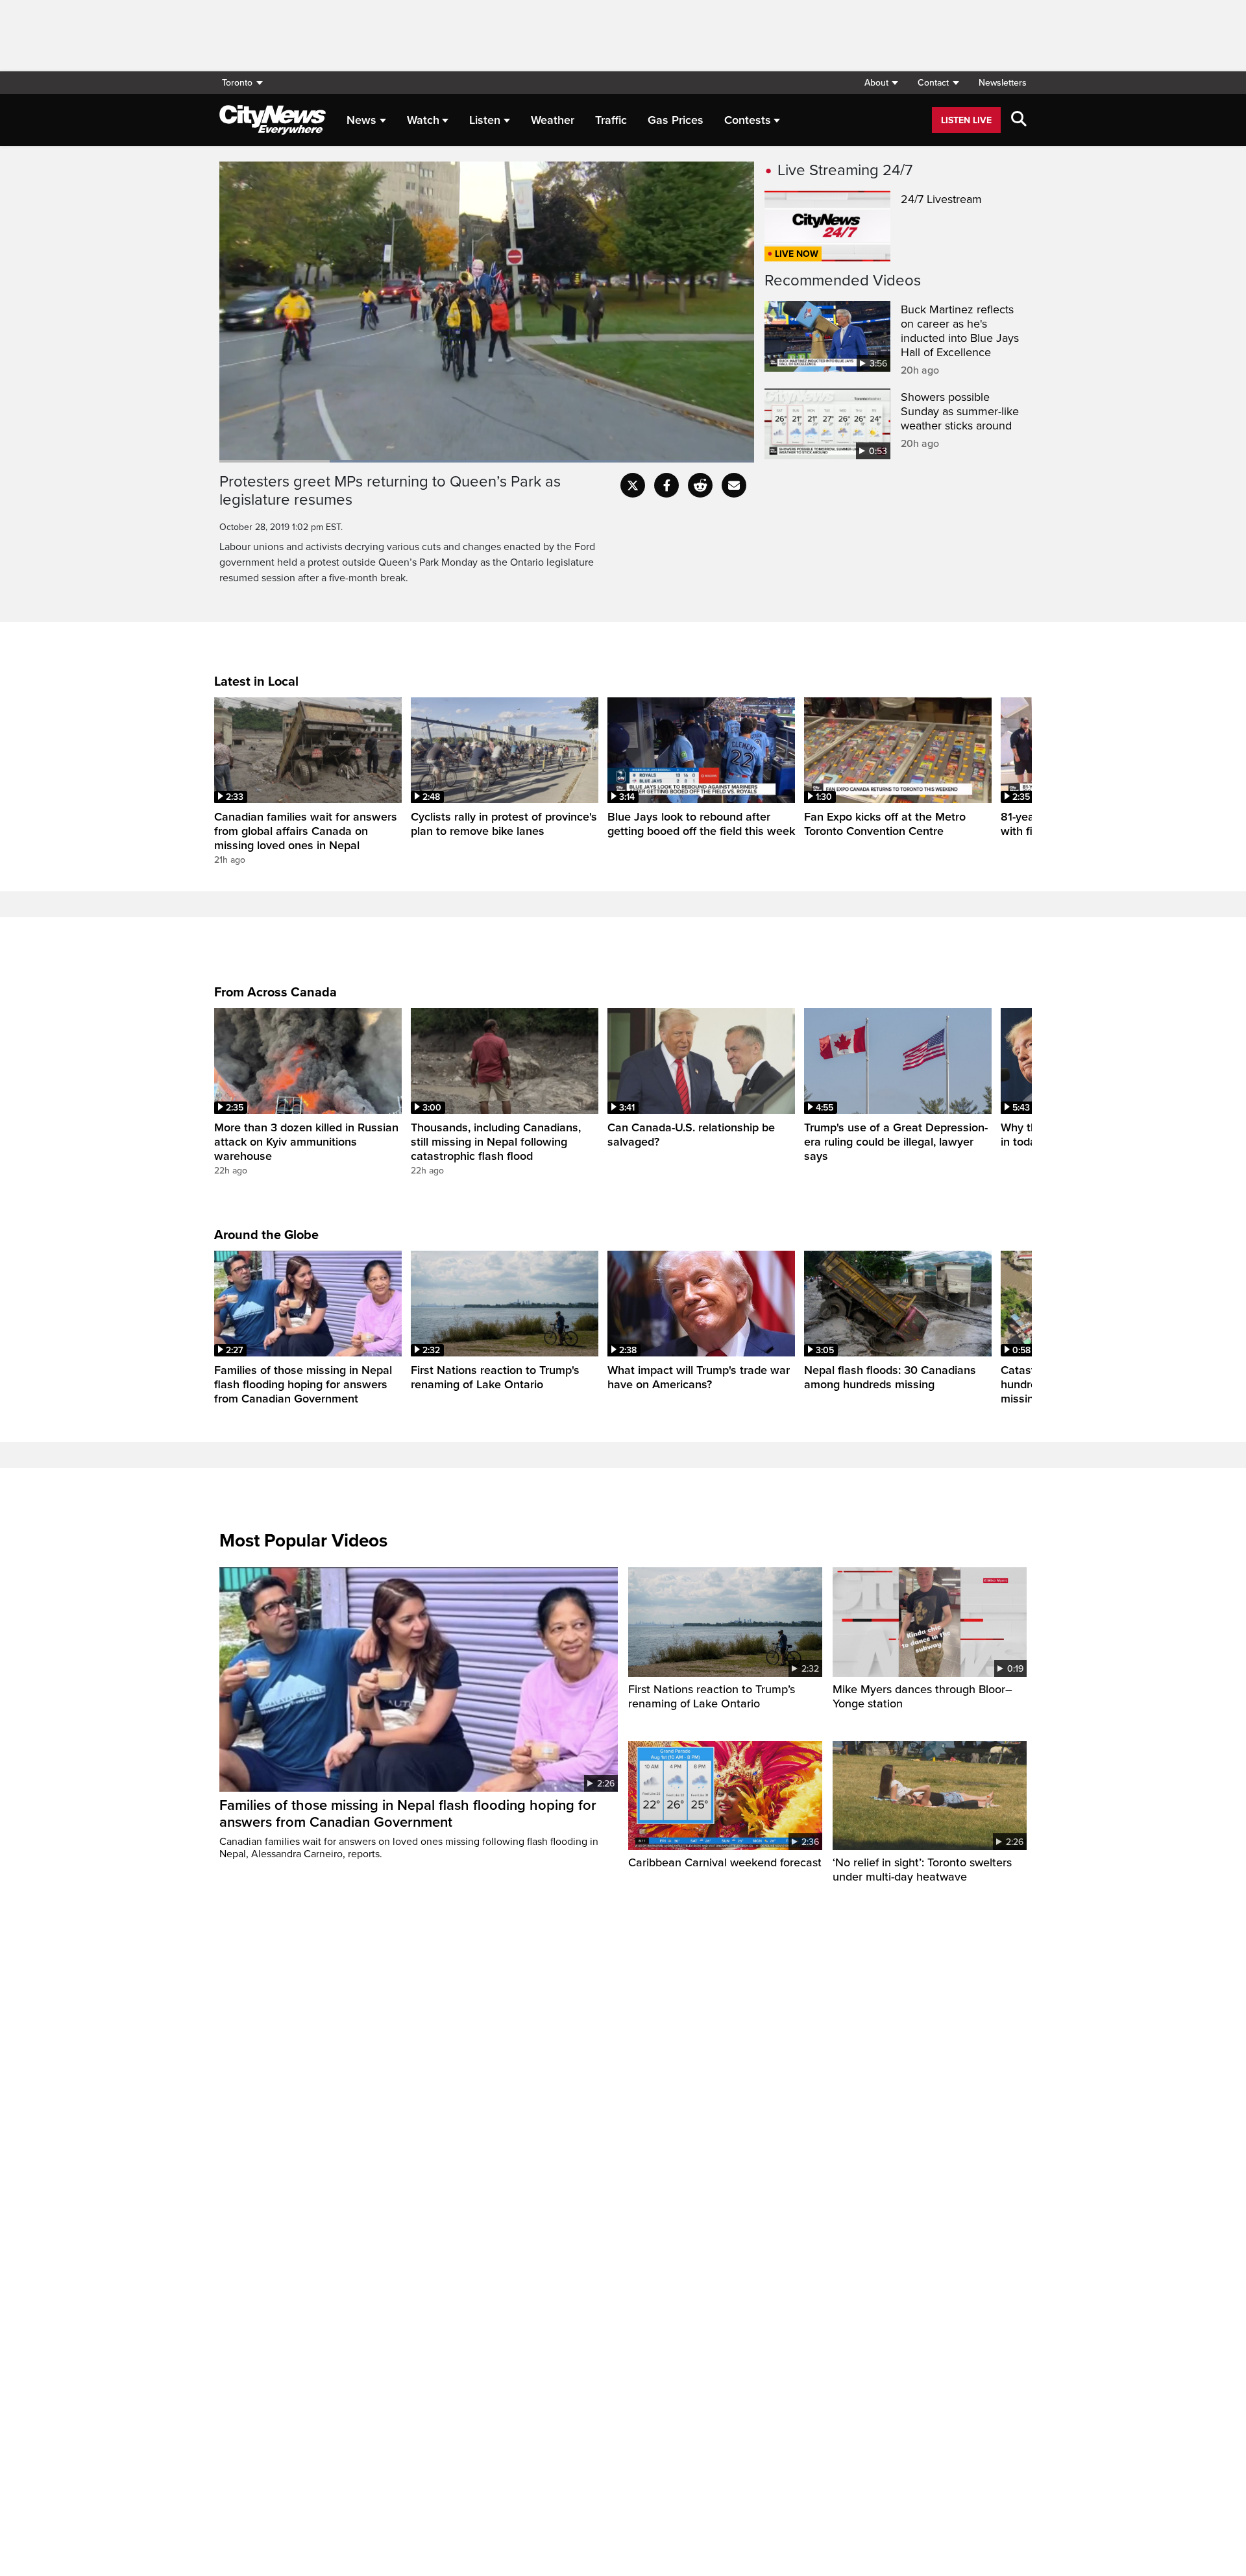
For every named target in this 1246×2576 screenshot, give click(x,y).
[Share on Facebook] (666, 485)
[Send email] (734, 485)
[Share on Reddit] (700, 485)
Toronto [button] (237, 83)
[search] (1019, 120)
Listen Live (966, 120)
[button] (881, 83)
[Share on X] (633, 485)
